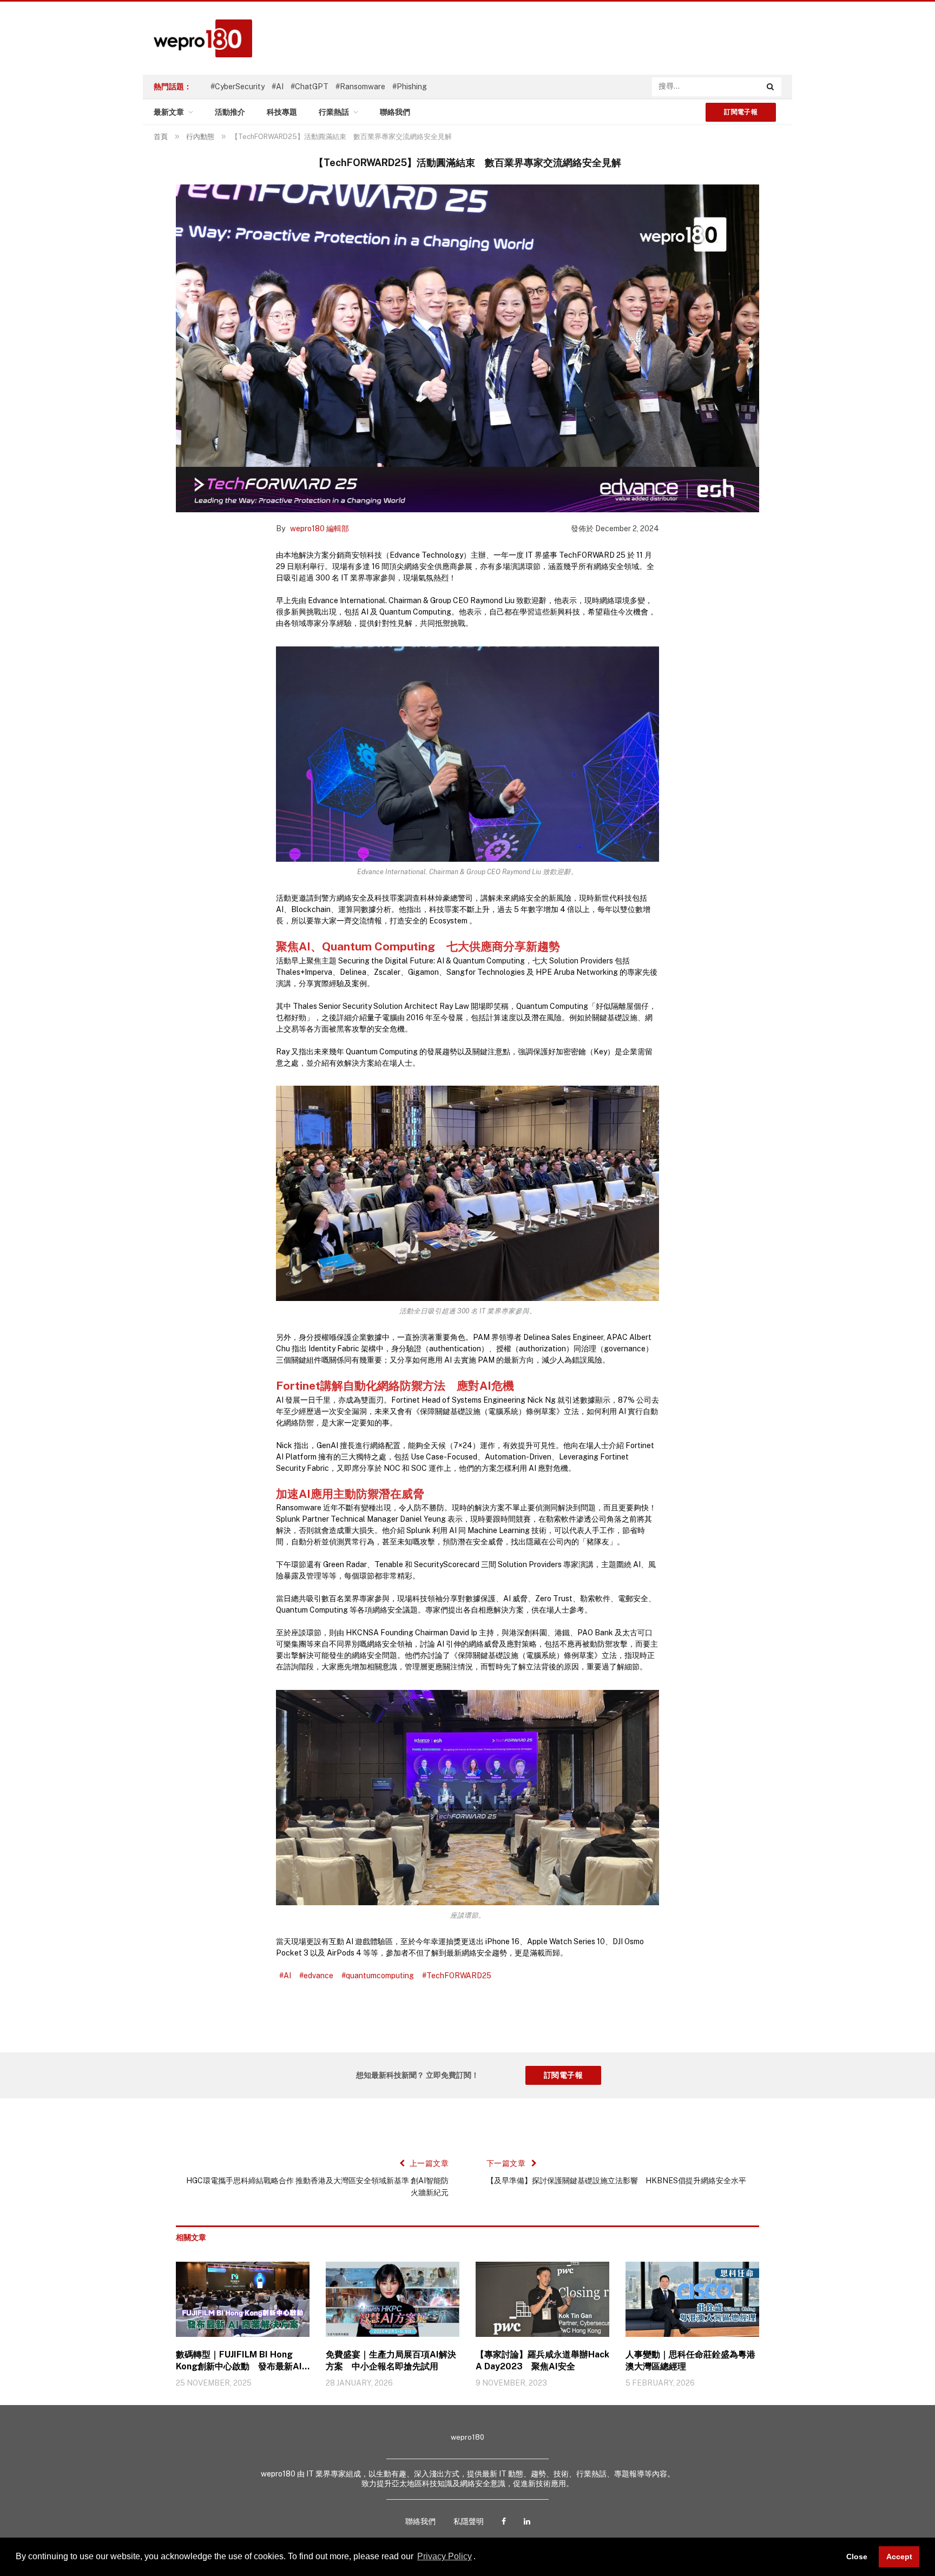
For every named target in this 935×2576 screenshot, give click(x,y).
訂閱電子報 (741, 112)
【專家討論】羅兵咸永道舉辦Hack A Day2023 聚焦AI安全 (542, 2360)
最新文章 (169, 112)
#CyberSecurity (238, 87)
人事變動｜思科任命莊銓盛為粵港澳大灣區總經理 (690, 2360)
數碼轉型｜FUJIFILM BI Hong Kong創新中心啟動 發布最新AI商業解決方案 (239, 2361)
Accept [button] (899, 2557)
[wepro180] (197, 38)
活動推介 (230, 112)
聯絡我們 (395, 112)
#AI (278, 87)
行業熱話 (334, 112)
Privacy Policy (445, 2556)
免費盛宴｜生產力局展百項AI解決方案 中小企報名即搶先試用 (391, 2360)
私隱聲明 (469, 2521)
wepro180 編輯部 (320, 529)
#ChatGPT (310, 87)
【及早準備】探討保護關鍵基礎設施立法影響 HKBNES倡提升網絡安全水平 (616, 2181)
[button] (479, 2558)
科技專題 (282, 112)
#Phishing (410, 87)
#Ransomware (360, 87)
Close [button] (857, 2557)
